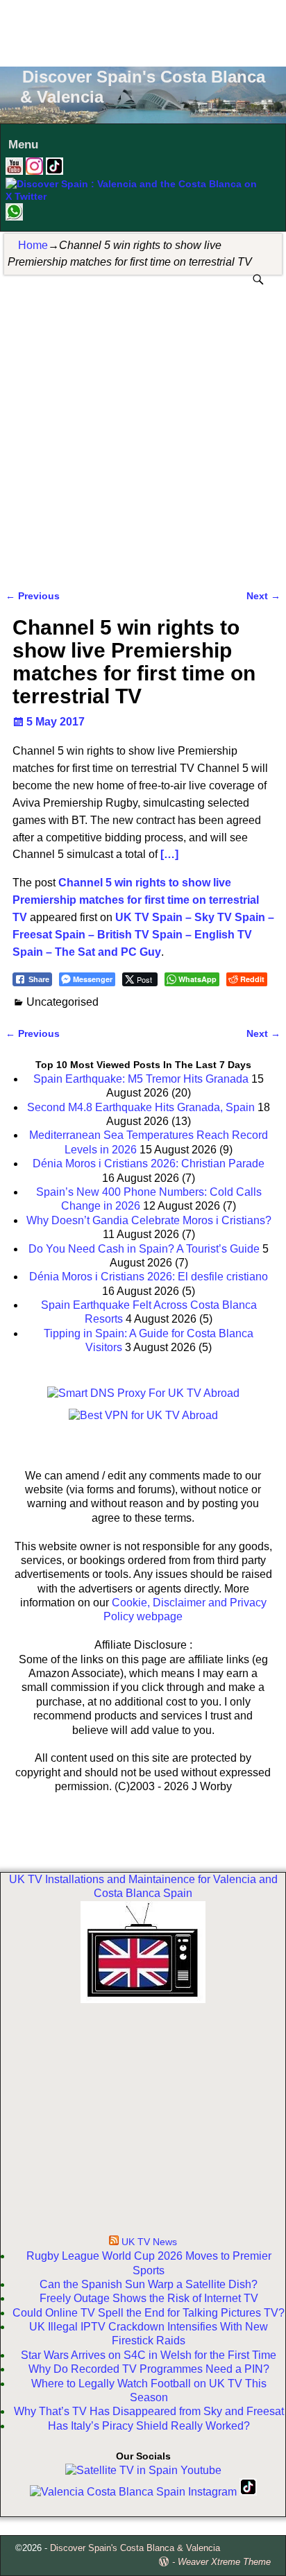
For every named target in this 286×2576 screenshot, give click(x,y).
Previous (33, 596)
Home (33, 245)
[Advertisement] (143, 31)
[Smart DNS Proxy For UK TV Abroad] (143, 1393)
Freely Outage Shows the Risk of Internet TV (149, 2298)
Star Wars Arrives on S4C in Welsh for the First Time (149, 2355)
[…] (169, 854)
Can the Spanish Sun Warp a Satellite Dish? (149, 2284)
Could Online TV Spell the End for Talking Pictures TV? (149, 2313)
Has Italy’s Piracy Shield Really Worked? (149, 2426)
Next (263, 596)
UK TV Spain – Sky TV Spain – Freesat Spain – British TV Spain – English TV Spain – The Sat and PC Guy (143, 935)
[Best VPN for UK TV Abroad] (143, 1415)
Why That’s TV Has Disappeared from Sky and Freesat (149, 2411)
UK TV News (149, 2242)
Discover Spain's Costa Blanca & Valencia (135, 2548)
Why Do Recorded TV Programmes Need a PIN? (149, 2369)
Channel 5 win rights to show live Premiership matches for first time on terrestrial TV (136, 900)
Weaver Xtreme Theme (224, 2562)
